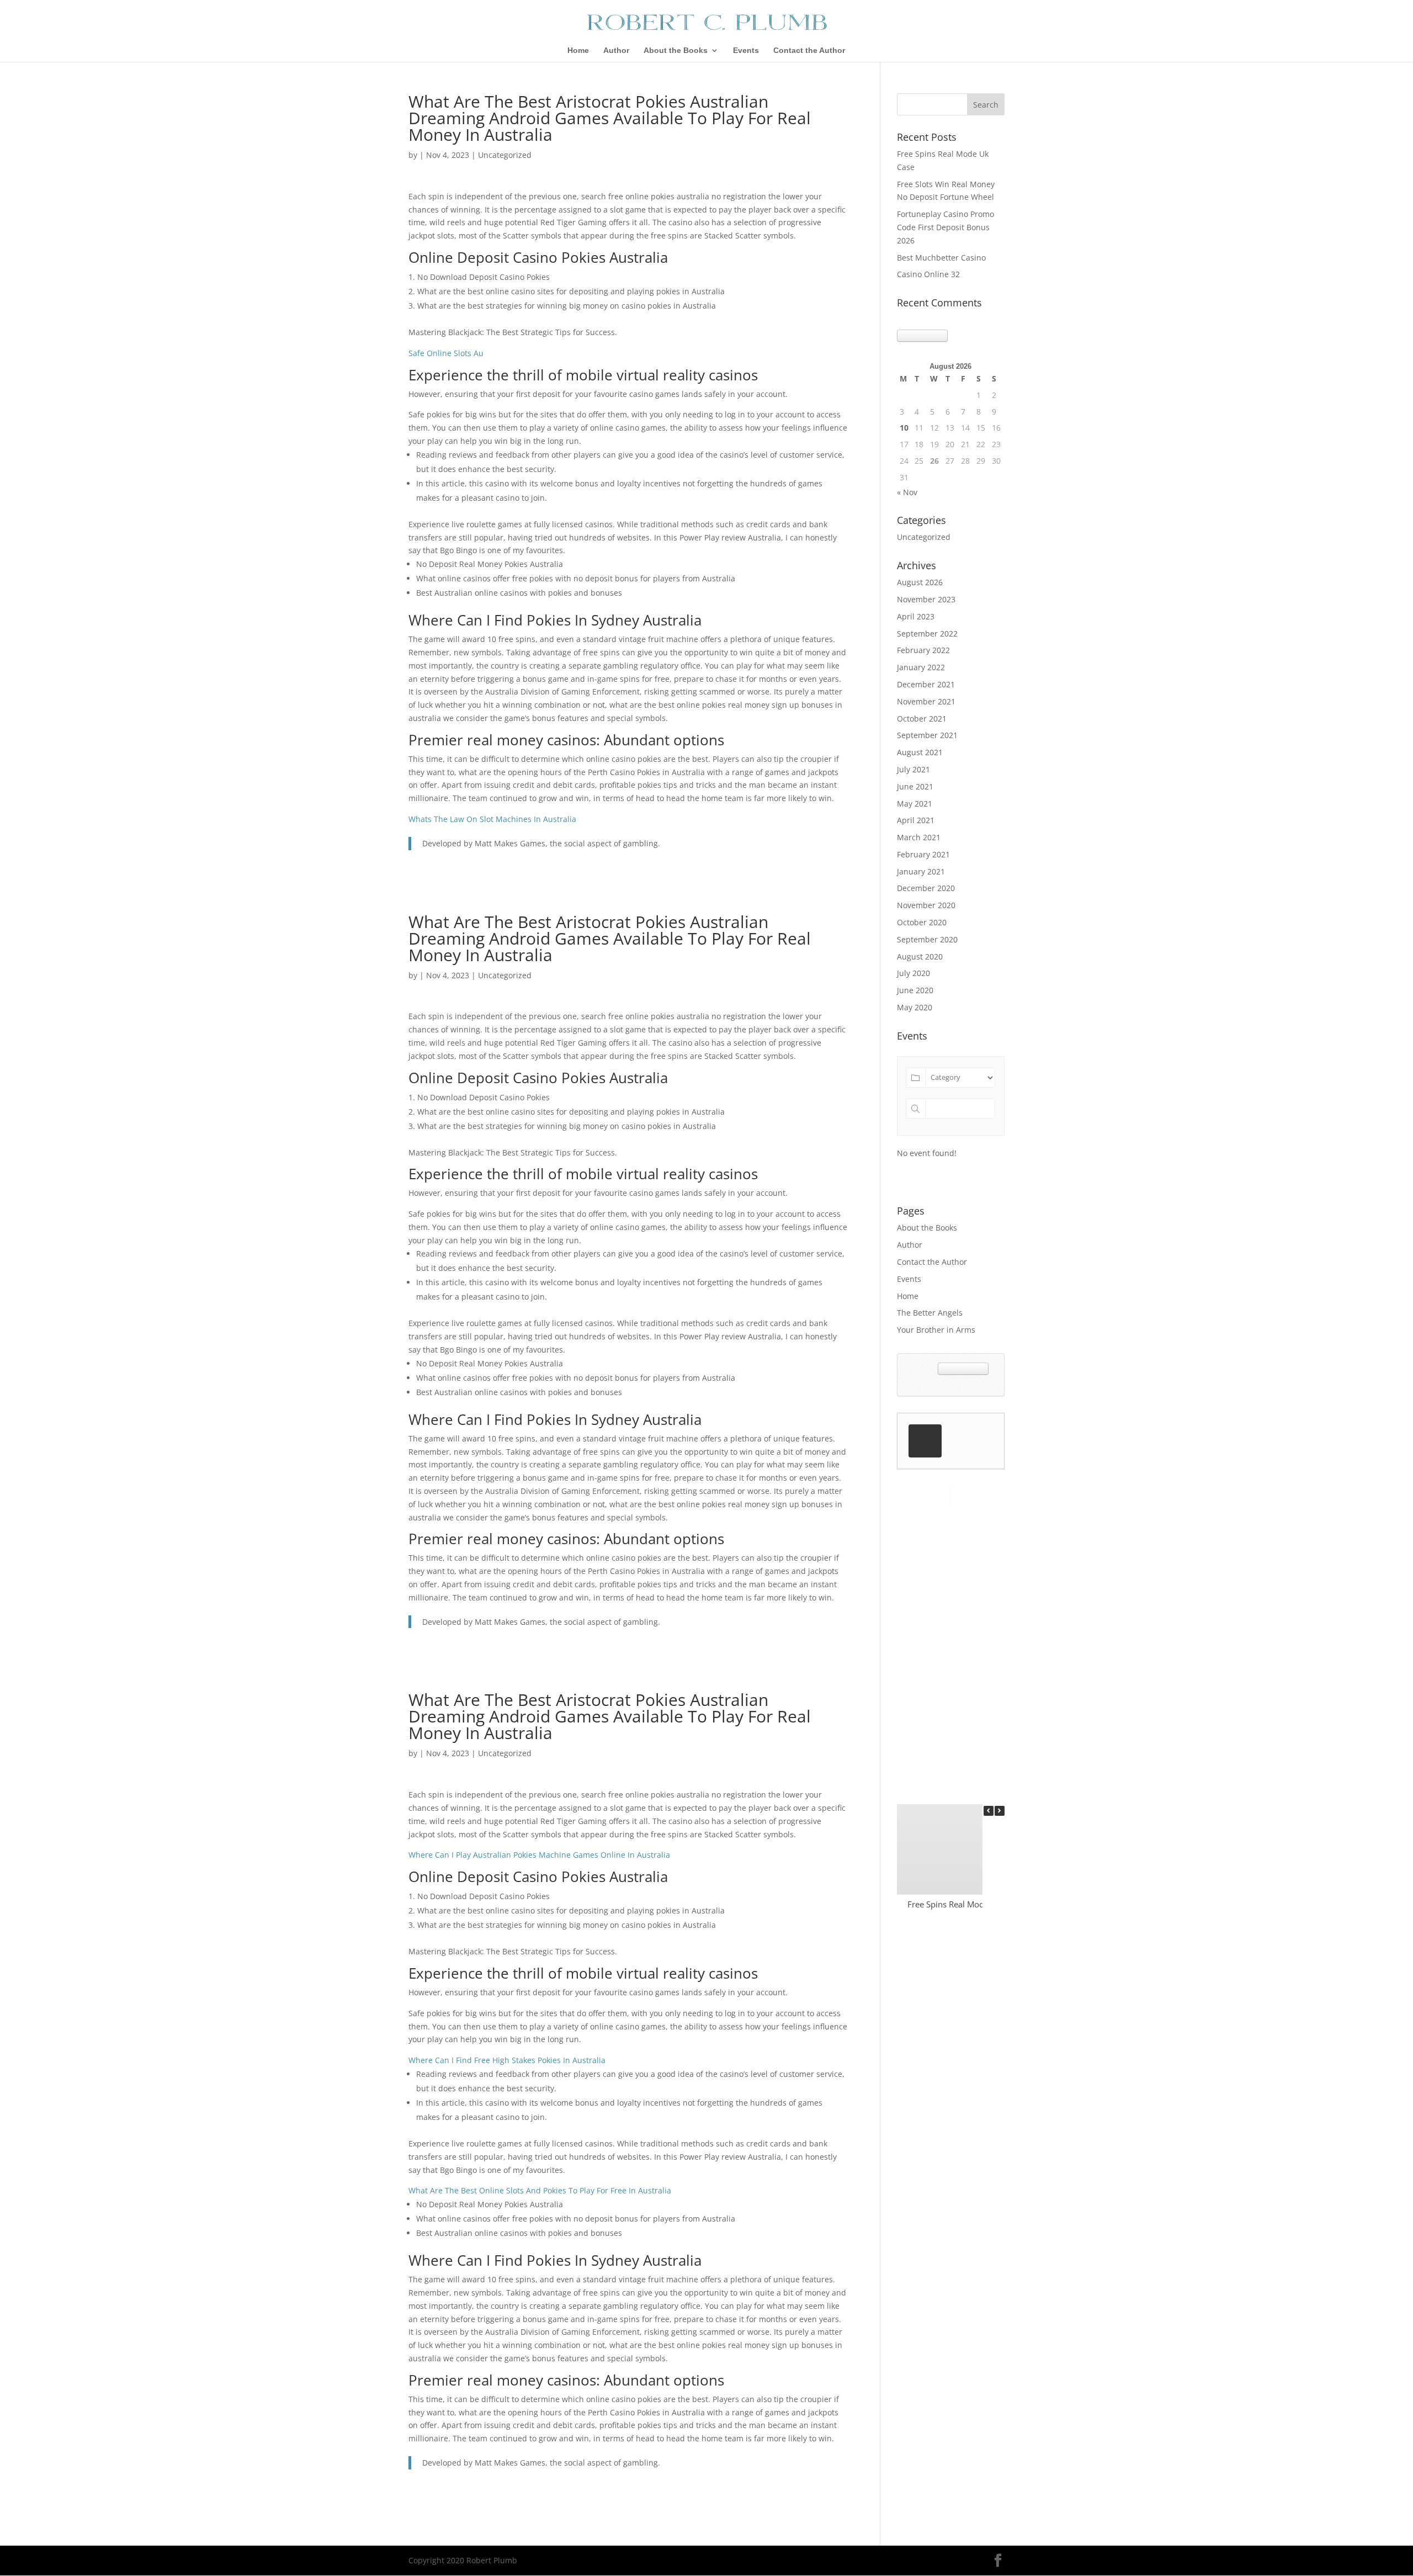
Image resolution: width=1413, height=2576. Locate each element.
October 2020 (922, 922)
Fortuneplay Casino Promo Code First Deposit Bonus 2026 (945, 227)
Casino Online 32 (928, 274)
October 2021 (922, 719)
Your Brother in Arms (936, 1330)
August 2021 (920, 752)
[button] (1000, 1811)
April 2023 (916, 616)
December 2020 (926, 888)
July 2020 (913, 973)
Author (616, 51)
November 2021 (926, 701)
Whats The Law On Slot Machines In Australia (492, 819)
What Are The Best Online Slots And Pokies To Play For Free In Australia (540, 2190)
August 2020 (920, 956)
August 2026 (920, 582)
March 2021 (919, 837)
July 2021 (913, 769)
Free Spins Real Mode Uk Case (964, 1904)
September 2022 (927, 634)
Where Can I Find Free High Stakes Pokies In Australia (507, 2060)
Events (746, 51)
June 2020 (915, 990)
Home (578, 51)
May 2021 (915, 804)
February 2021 (923, 854)
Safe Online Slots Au (446, 353)
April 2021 (916, 820)
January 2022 (921, 667)
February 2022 (923, 650)
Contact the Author (809, 51)
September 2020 (927, 939)
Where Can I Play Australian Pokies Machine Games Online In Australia (539, 1855)
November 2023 (926, 599)
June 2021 (915, 786)
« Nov (907, 492)
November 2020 (926, 905)
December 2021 (926, 684)
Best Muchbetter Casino (941, 258)
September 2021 (927, 735)
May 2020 (915, 1007)
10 (904, 428)
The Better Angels (930, 1313)
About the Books (676, 51)
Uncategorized (924, 537)
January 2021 (921, 871)
